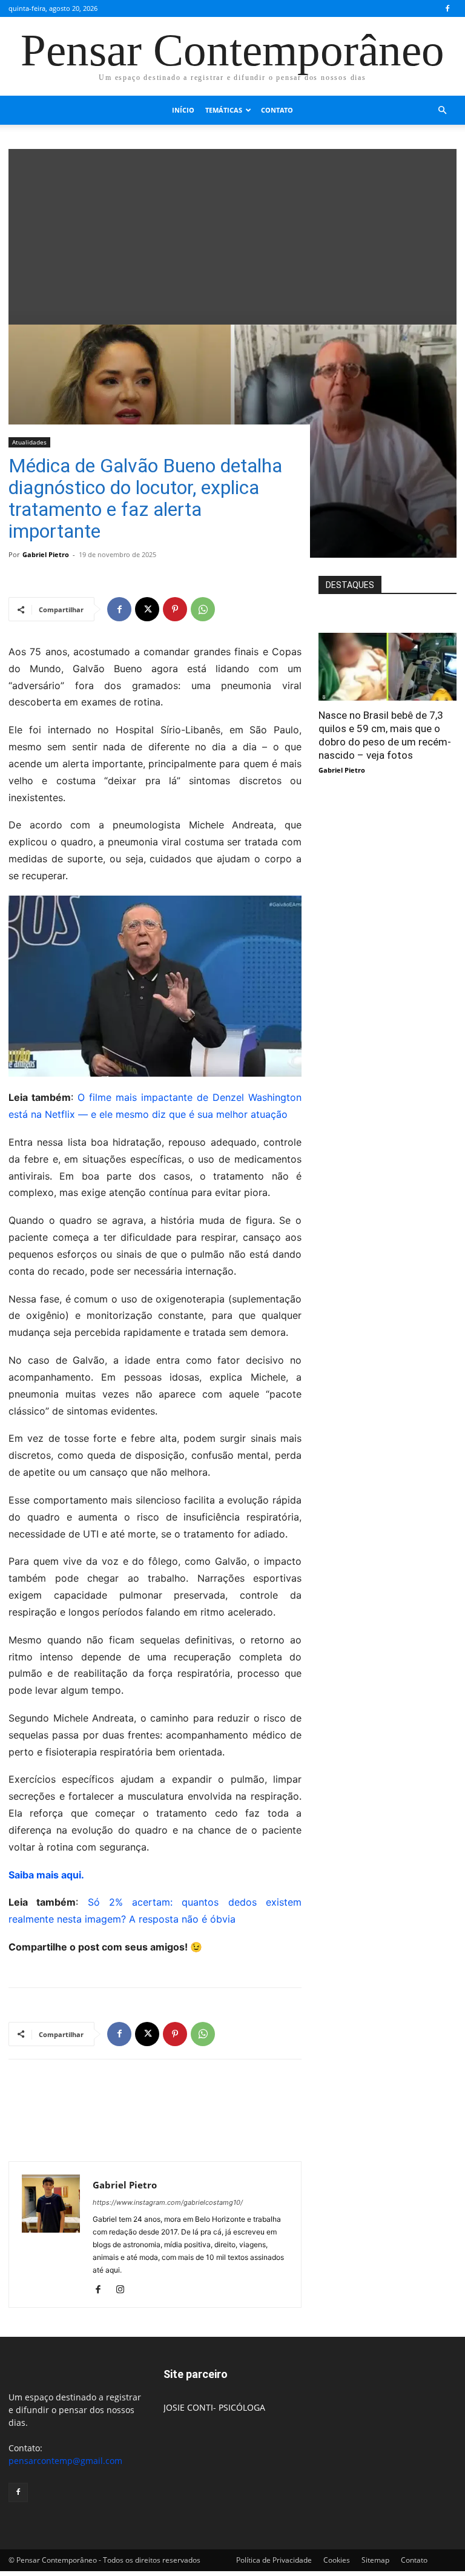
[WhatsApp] (203, 609)
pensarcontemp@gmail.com (65, 2461)
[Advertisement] (232, 234)
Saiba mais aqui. (46, 1875)
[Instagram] (124, 2290)
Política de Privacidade (274, 2560)
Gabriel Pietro (46, 554)
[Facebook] (447, 8)
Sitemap (375, 2560)
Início (183, 110)
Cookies (337, 2560)
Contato (277, 110)
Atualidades (29, 442)
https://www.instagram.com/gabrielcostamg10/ (168, 2202)
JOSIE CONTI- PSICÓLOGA (214, 2407)
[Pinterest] (175, 609)
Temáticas (224, 110)
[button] (442, 111)
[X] (147, 609)
